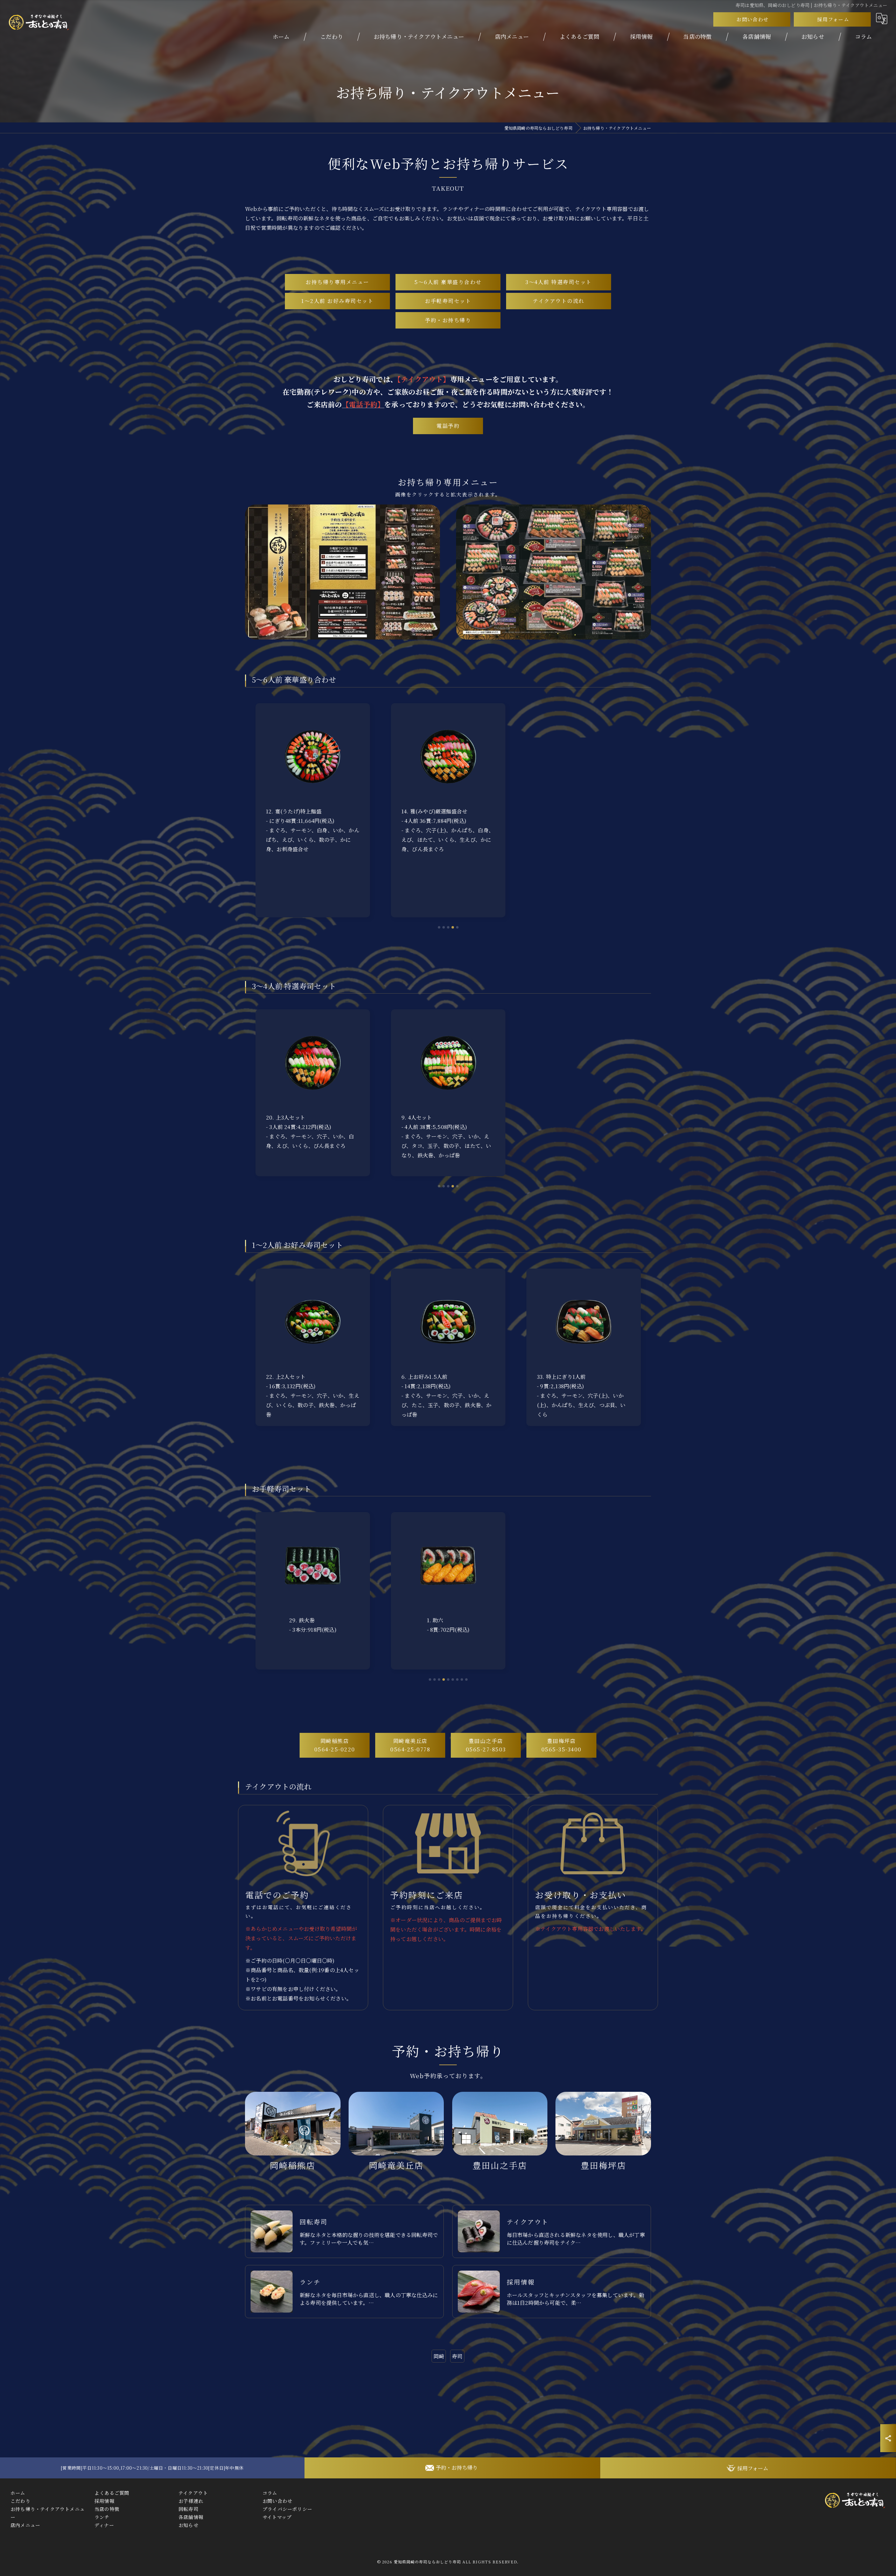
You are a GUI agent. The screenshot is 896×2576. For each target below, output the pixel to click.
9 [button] (466, 1679)
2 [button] (444, 927)
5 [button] (457, 927)
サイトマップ (277, 2517)
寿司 (457, 2356)
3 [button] (448, 927)
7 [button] (457, 1679)
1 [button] (430, 1679)
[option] (313, 810)
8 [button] (462, 1679)
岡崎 (439, 2356)
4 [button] (453, 927)
